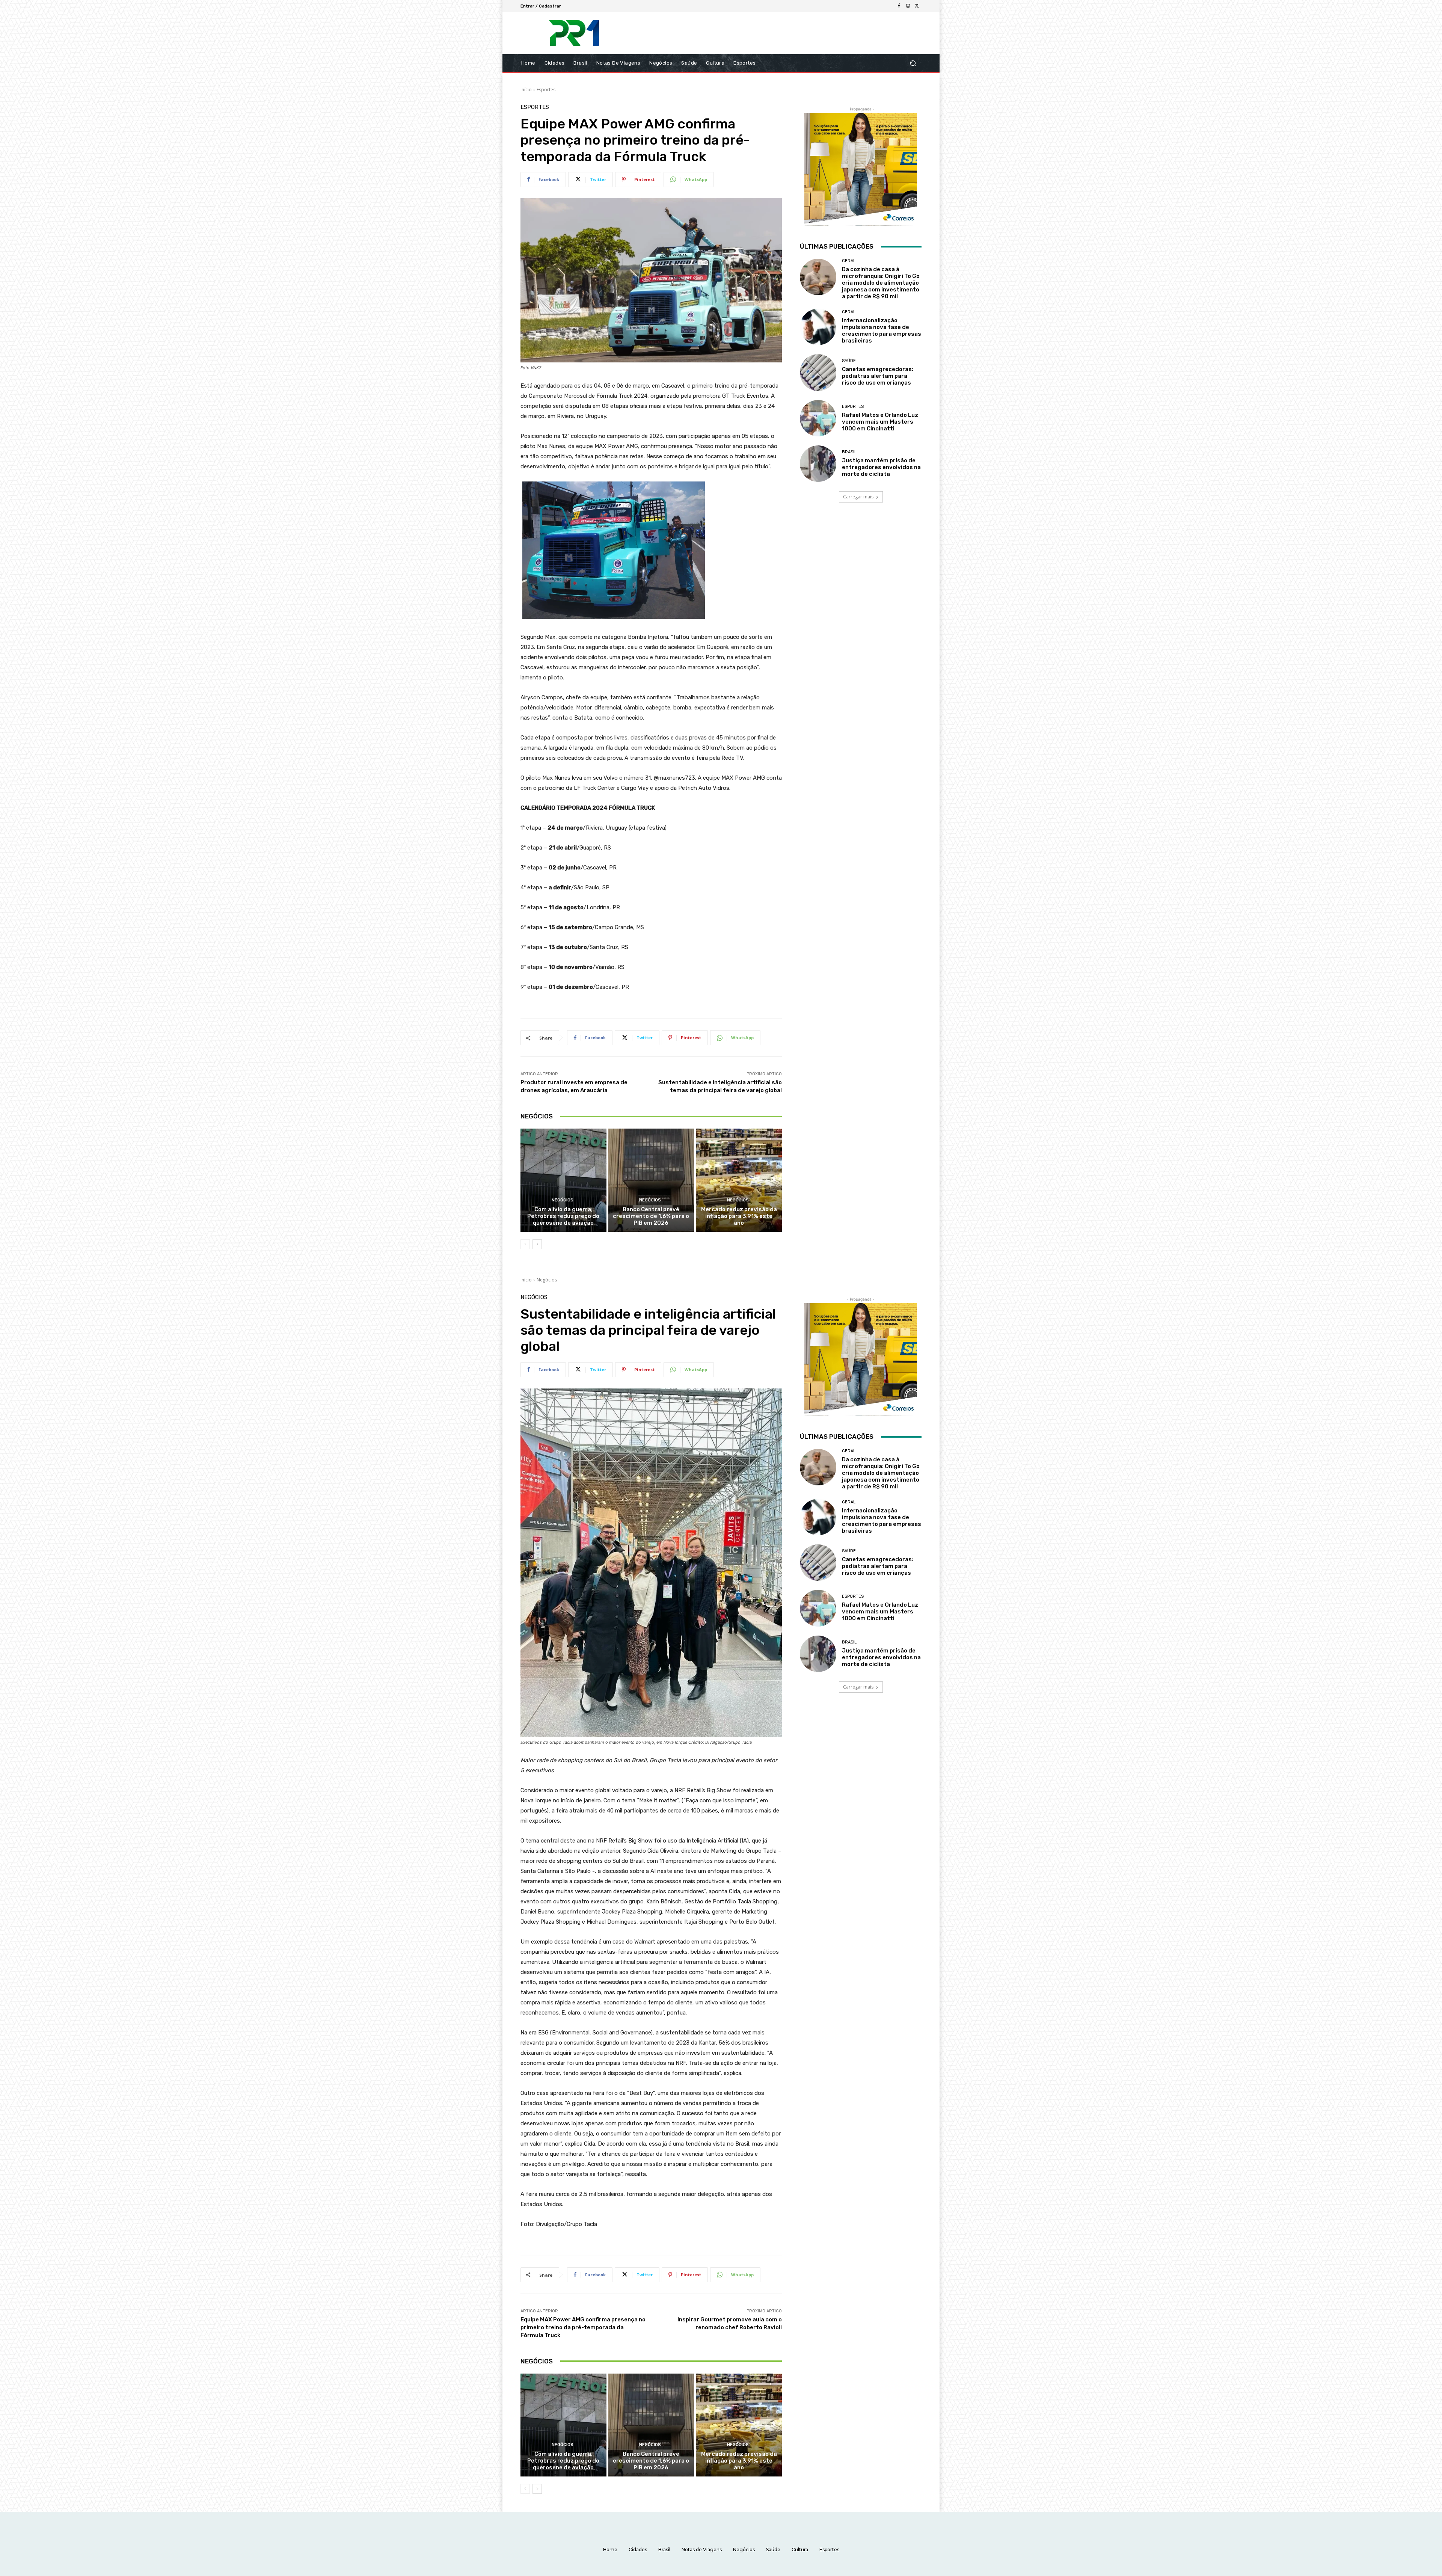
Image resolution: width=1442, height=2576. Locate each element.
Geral (849, 261)
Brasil (849, 452)
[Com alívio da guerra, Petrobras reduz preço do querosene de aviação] (563, 1180)
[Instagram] (908, 6)
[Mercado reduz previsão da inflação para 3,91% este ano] (739, 1180)
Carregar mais (858, 497)
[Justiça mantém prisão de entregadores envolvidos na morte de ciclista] (818, 464)
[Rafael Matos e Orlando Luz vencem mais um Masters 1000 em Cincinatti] (818, 418)
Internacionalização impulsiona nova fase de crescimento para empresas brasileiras (882, 330)
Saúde (849, 361)
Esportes (546, 90)
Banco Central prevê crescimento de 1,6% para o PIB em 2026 (651, 1216)
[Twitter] (917, 6)
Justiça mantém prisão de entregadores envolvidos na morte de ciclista (881, 467)
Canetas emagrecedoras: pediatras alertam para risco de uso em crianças (878, 376)
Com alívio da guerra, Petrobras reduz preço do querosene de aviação (563, 1216)
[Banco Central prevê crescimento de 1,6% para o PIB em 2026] (651, 1180)
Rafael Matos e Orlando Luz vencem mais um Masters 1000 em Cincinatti (880, 422)
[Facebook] (899, 6)
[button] (913, 63)
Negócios (563, 1200)
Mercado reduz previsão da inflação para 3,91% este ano (739, 1216)
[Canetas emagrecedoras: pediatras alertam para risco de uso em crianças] (818, 372)
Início (526, 90)
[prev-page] (525, 1244)
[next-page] (537, 1244)
